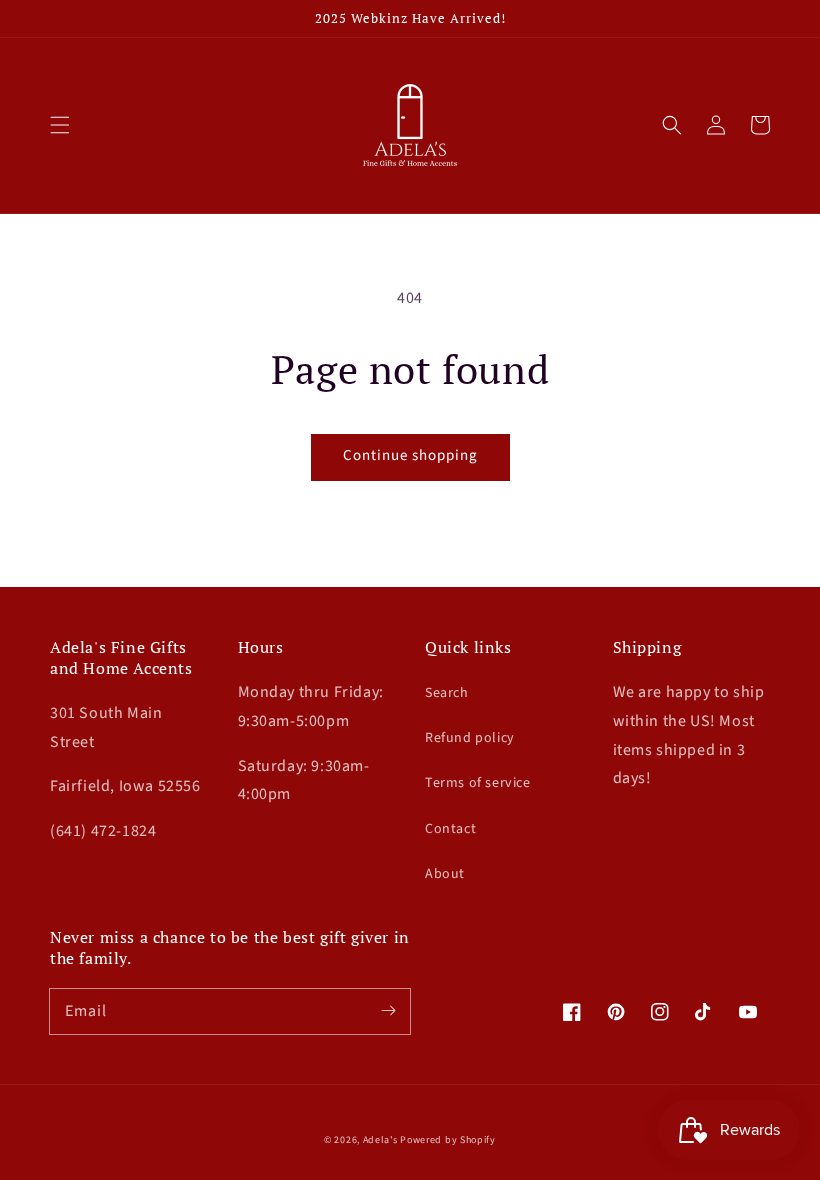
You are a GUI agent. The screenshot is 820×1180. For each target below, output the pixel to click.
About (445, 874)
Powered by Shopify (448, 1140)
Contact (450, 829)
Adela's (382, 1140)
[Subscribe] (388, 1011)
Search (447, 693)
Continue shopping (410, 455)
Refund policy (470, 738)
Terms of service (478, 783)
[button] (60, 125)
